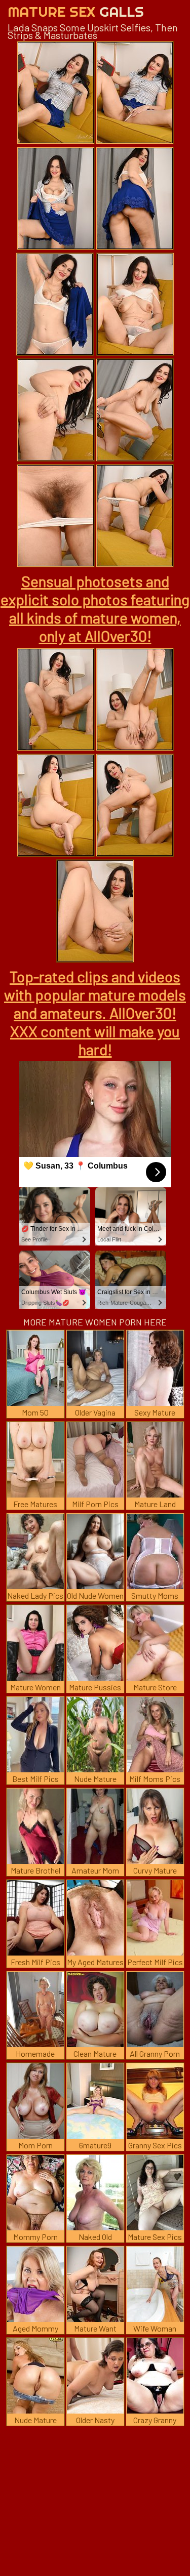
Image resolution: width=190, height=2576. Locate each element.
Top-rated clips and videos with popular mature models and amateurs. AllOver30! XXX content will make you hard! (95, 1013)
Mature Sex (76, 11)
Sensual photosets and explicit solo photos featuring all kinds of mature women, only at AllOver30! (95, 608)
